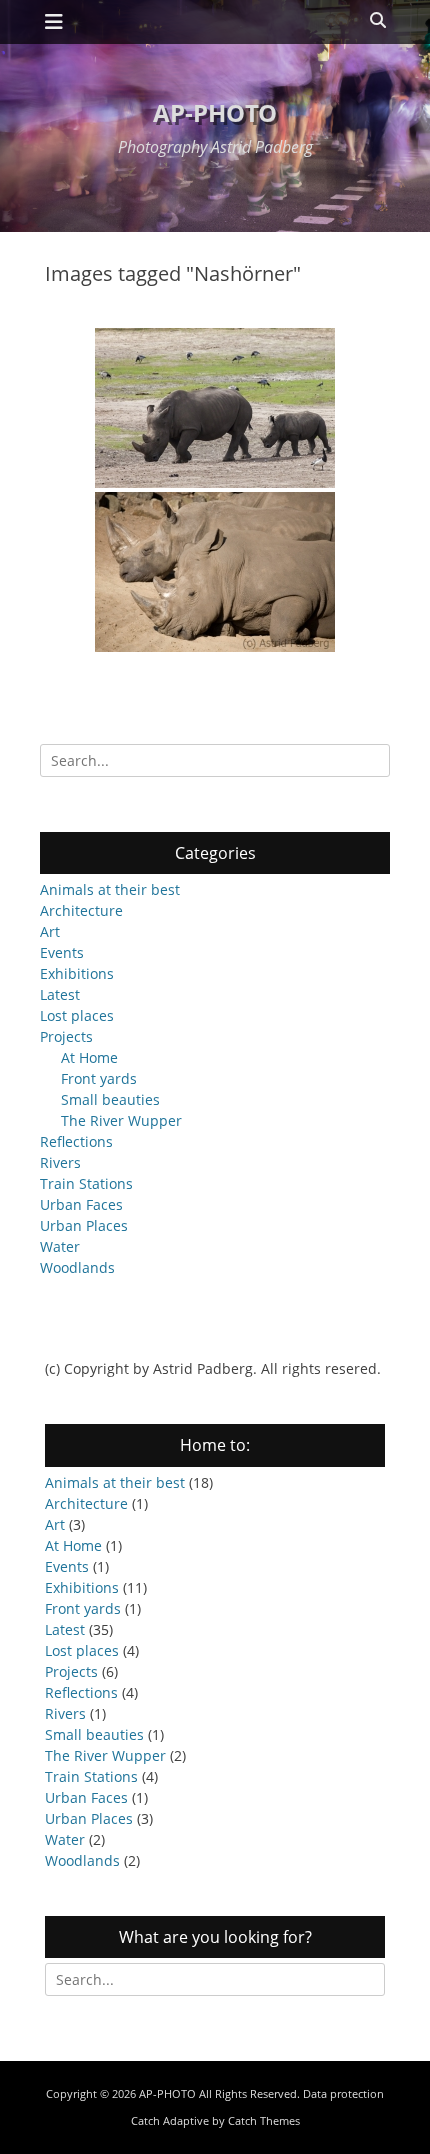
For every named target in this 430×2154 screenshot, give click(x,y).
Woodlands (77, 1267)
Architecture (81, 910)
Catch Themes (264, 2120)
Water (60, 1246)
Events (62, 952)
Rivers (60, 1162)
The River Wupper (121, 1120)
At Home (89, 1057)
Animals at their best (110, 889)
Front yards (99, 1078)
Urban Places (84, 1225)
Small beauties (110, 1099)
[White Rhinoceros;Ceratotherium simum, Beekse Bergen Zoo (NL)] (215, 408)
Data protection (343, 2093)
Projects (66, 1036)
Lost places (77, 1015)
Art (50, 931)
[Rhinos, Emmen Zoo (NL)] (215, 572)
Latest (60, 994)
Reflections (76, 1141)
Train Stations (86, 1183)
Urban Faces (81, 1204)
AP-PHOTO (215, 112)
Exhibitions (77, 973)
